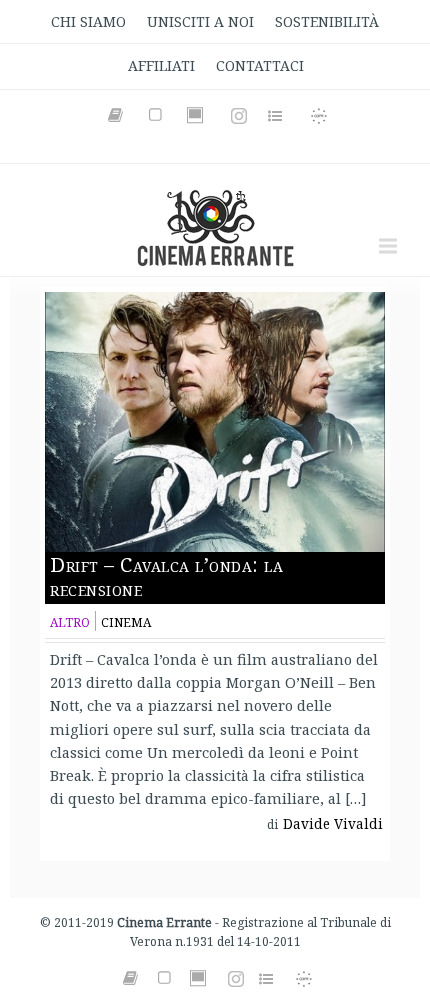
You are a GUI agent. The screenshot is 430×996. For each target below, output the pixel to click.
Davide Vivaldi (333, 824)
